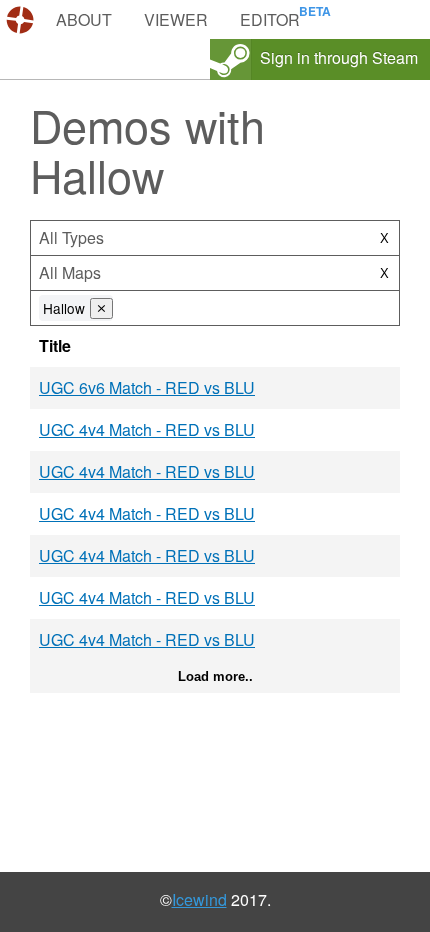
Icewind (199, 899)
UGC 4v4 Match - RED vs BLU (147, 429)
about (84, 19)
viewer (176, 19)
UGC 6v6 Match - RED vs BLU (147, 387)
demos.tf (22, 20)
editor (270, 19)
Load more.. (215, 676)
